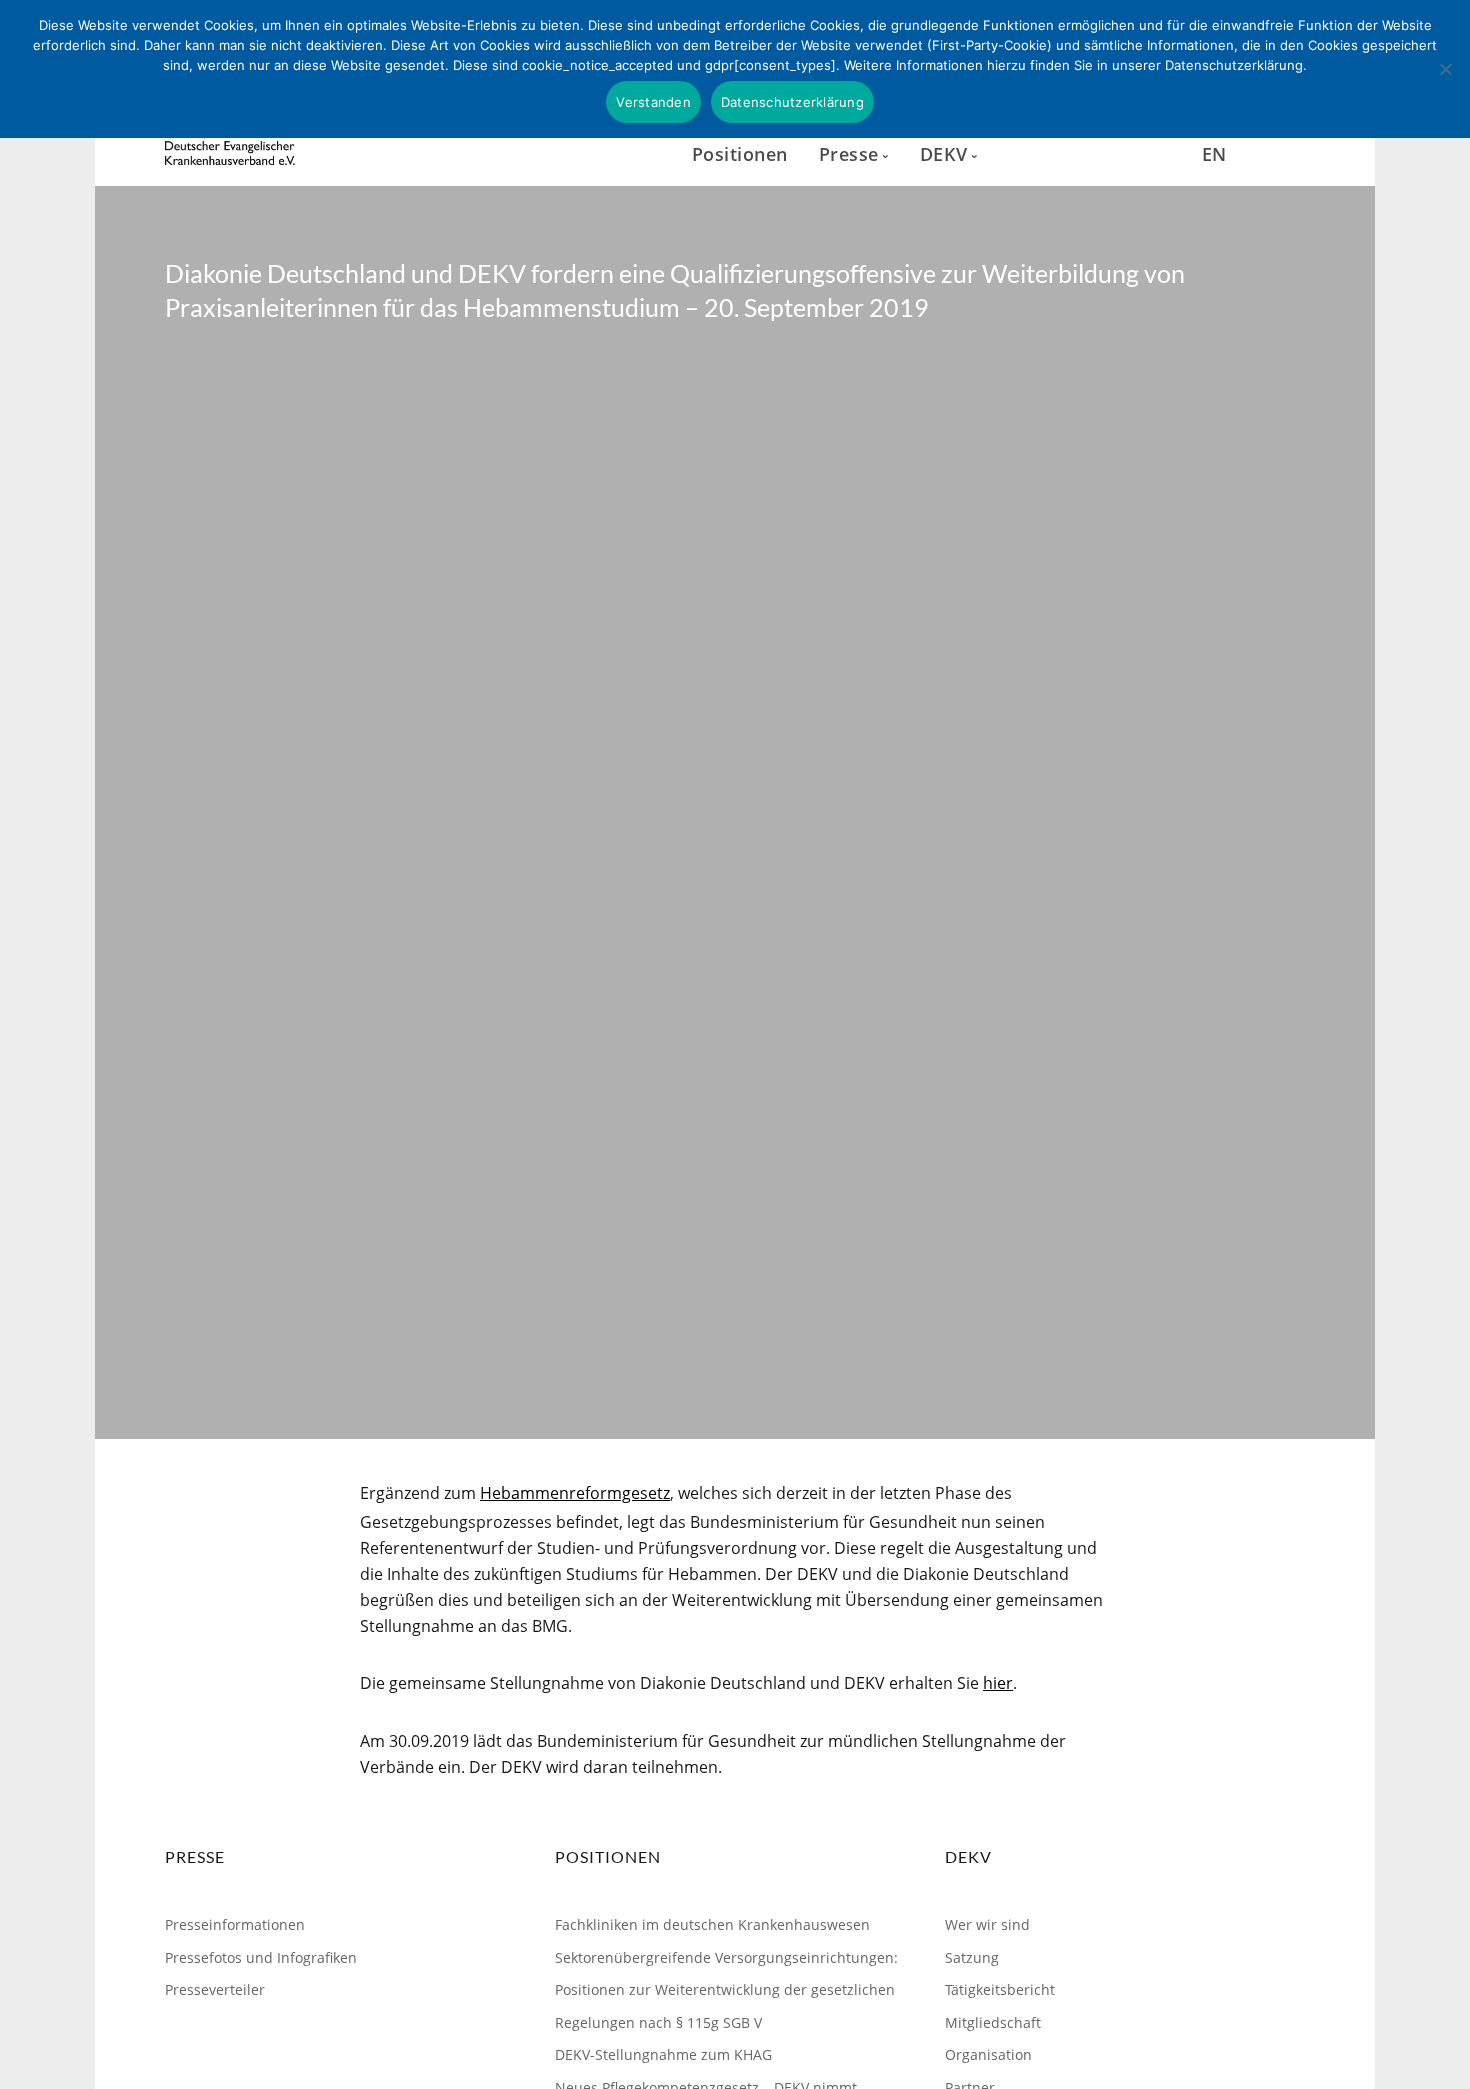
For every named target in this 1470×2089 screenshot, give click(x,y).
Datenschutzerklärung (792, 102)
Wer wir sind (987, 1924)
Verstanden (653, 102)
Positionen (740, 153)
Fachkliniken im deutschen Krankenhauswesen (712, 1924)
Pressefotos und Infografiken (261, 1957)
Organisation (988, 2054)
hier (998, 1683)
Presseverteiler (215, 1989)
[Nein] (1445, 69)
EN (1214, 153)
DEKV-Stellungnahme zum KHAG (663, 2054)
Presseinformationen (235, 1924)
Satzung (972, 1957)
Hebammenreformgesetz (575, 1493)
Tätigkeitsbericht (1000, 1989)
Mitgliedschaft (993, 2022)
